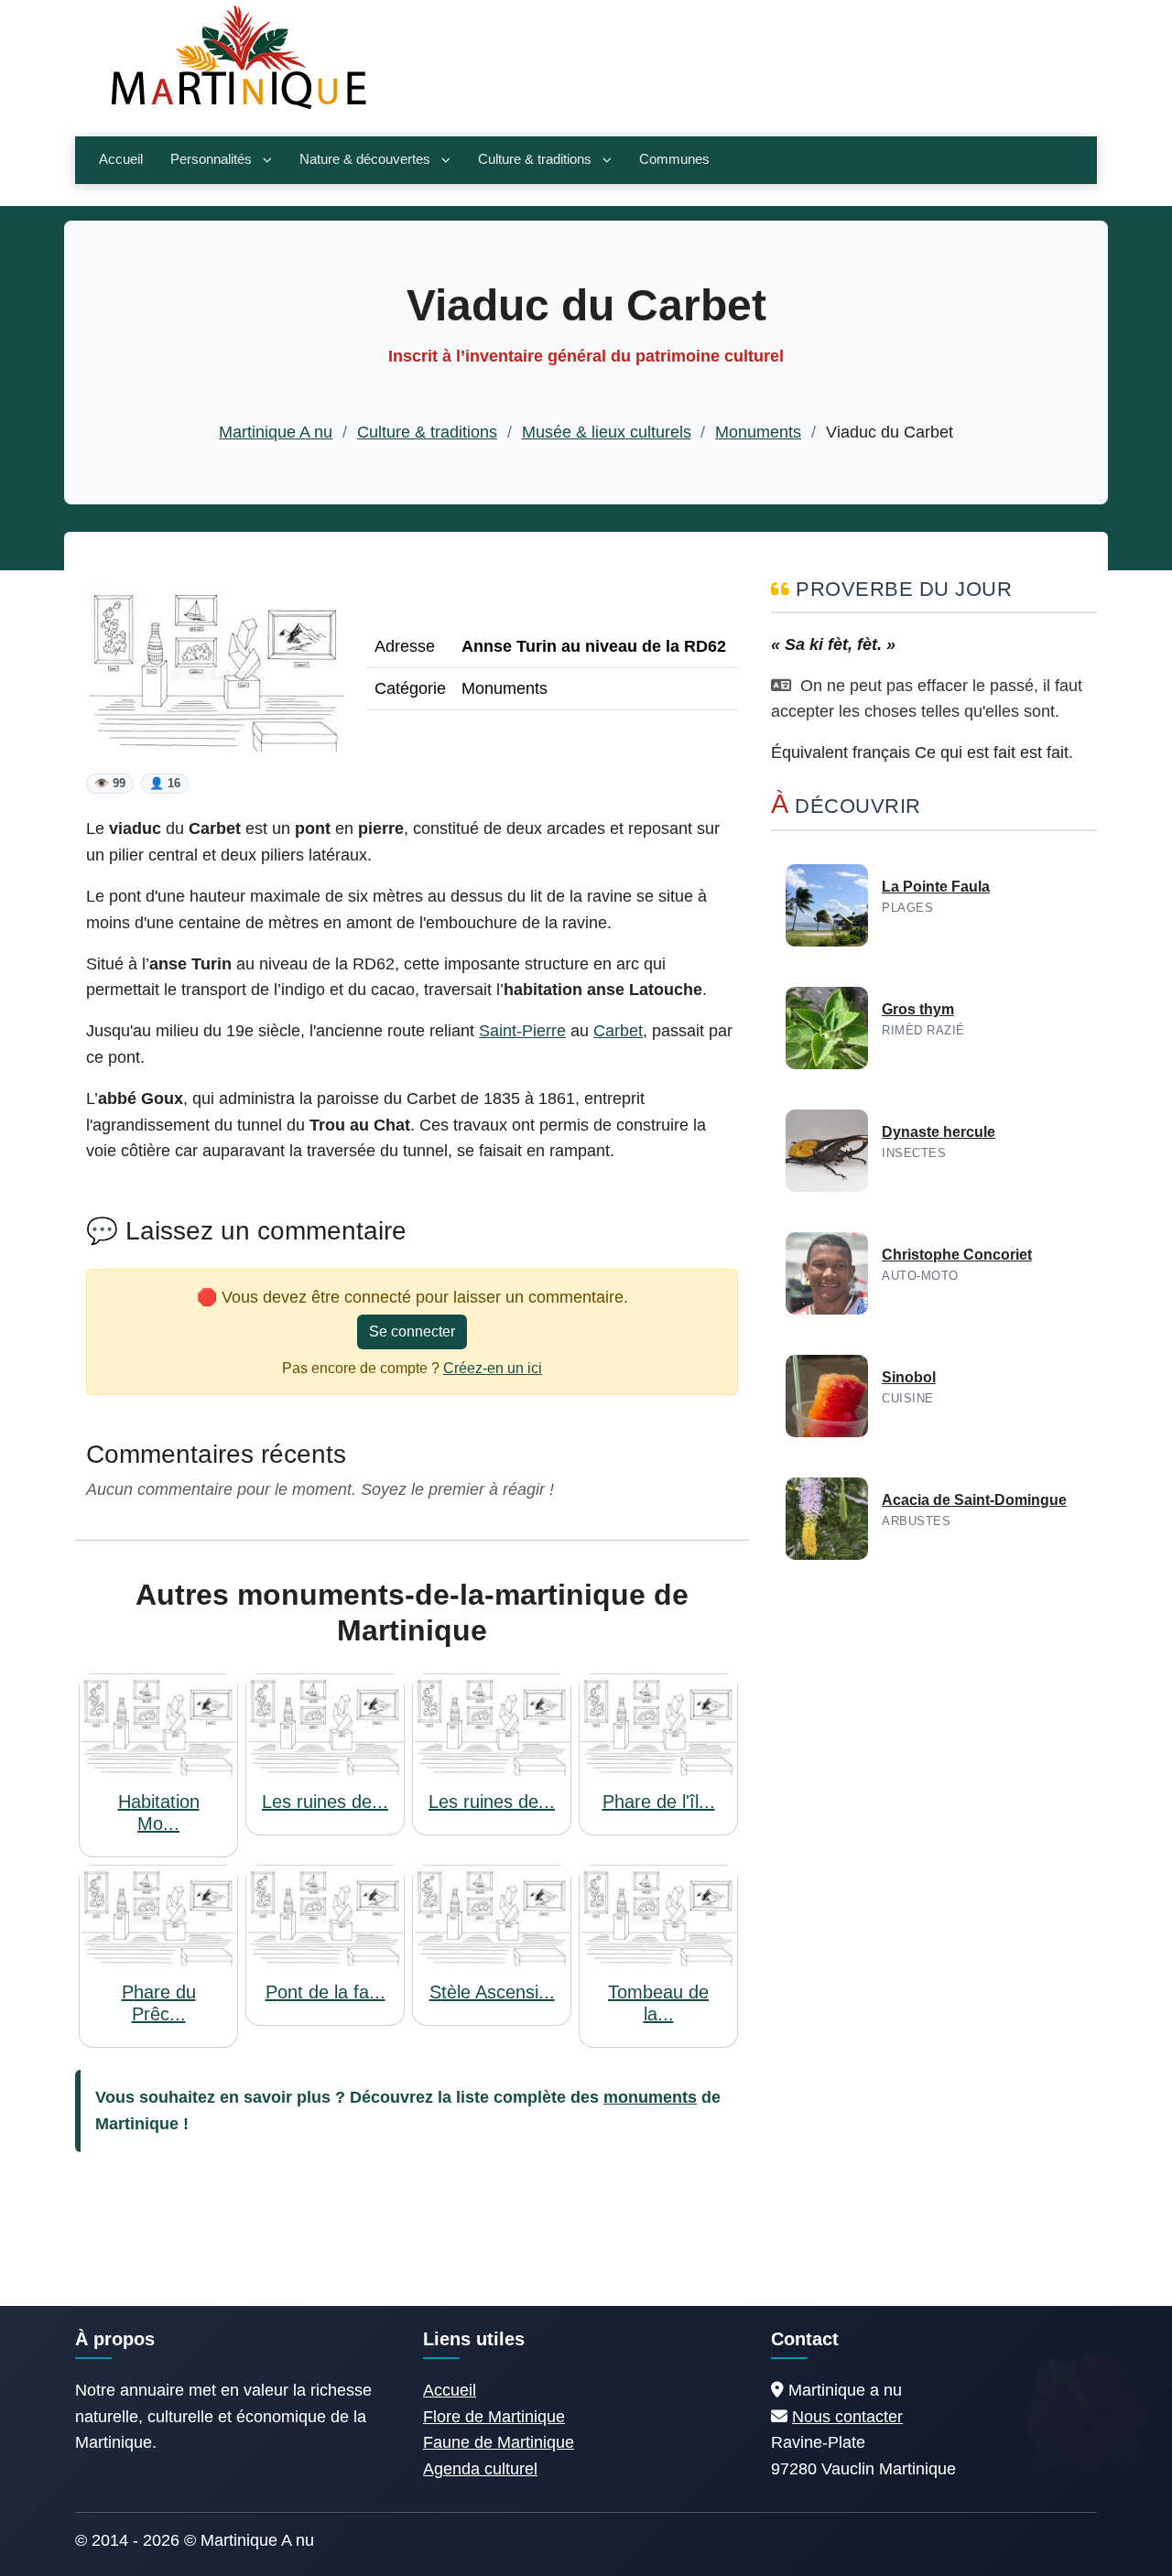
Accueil (121, 159)
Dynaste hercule (939, 1132)
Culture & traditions (535, 159)
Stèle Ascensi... (492, 1992)
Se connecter (412, 1331)
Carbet (618, 1031)
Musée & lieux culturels (607, 432)
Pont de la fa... (326, 1992)
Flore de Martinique (494, 2417)
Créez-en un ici (493, 1368)
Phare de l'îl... (659, 1802)
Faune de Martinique (499, 2442)
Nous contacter (847, 2417)
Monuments (758, 432)
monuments (650, 2097)
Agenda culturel (480, 2469)
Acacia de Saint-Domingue (974, 1500)
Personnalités (211, 159)
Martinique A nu (276, 432)
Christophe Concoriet (957, 1255)
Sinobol (909, 1377)
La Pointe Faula (936, 887)
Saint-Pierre (522, 1031)
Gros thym (918, 1009)
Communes (674, 159)
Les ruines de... (325, 1802)
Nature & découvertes (365, 159)
